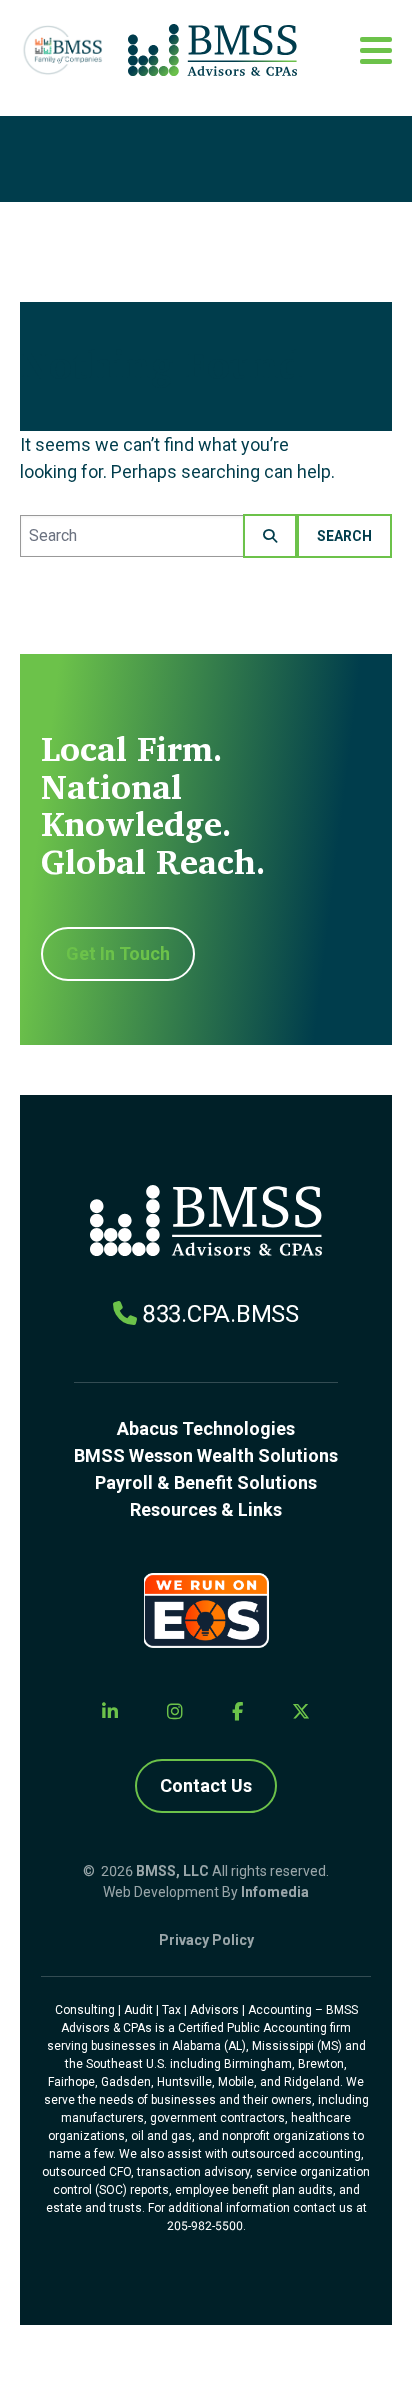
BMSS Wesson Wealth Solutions (206, 1455)
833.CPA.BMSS (220, 1314)
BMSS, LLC (172, 1871)
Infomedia (275, 1892)
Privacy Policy (206, 1940)
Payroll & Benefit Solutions (206, 1482)
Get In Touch (118, 953)
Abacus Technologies (206, 1428)
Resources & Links (206, 1509)
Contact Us (206, 1785)
